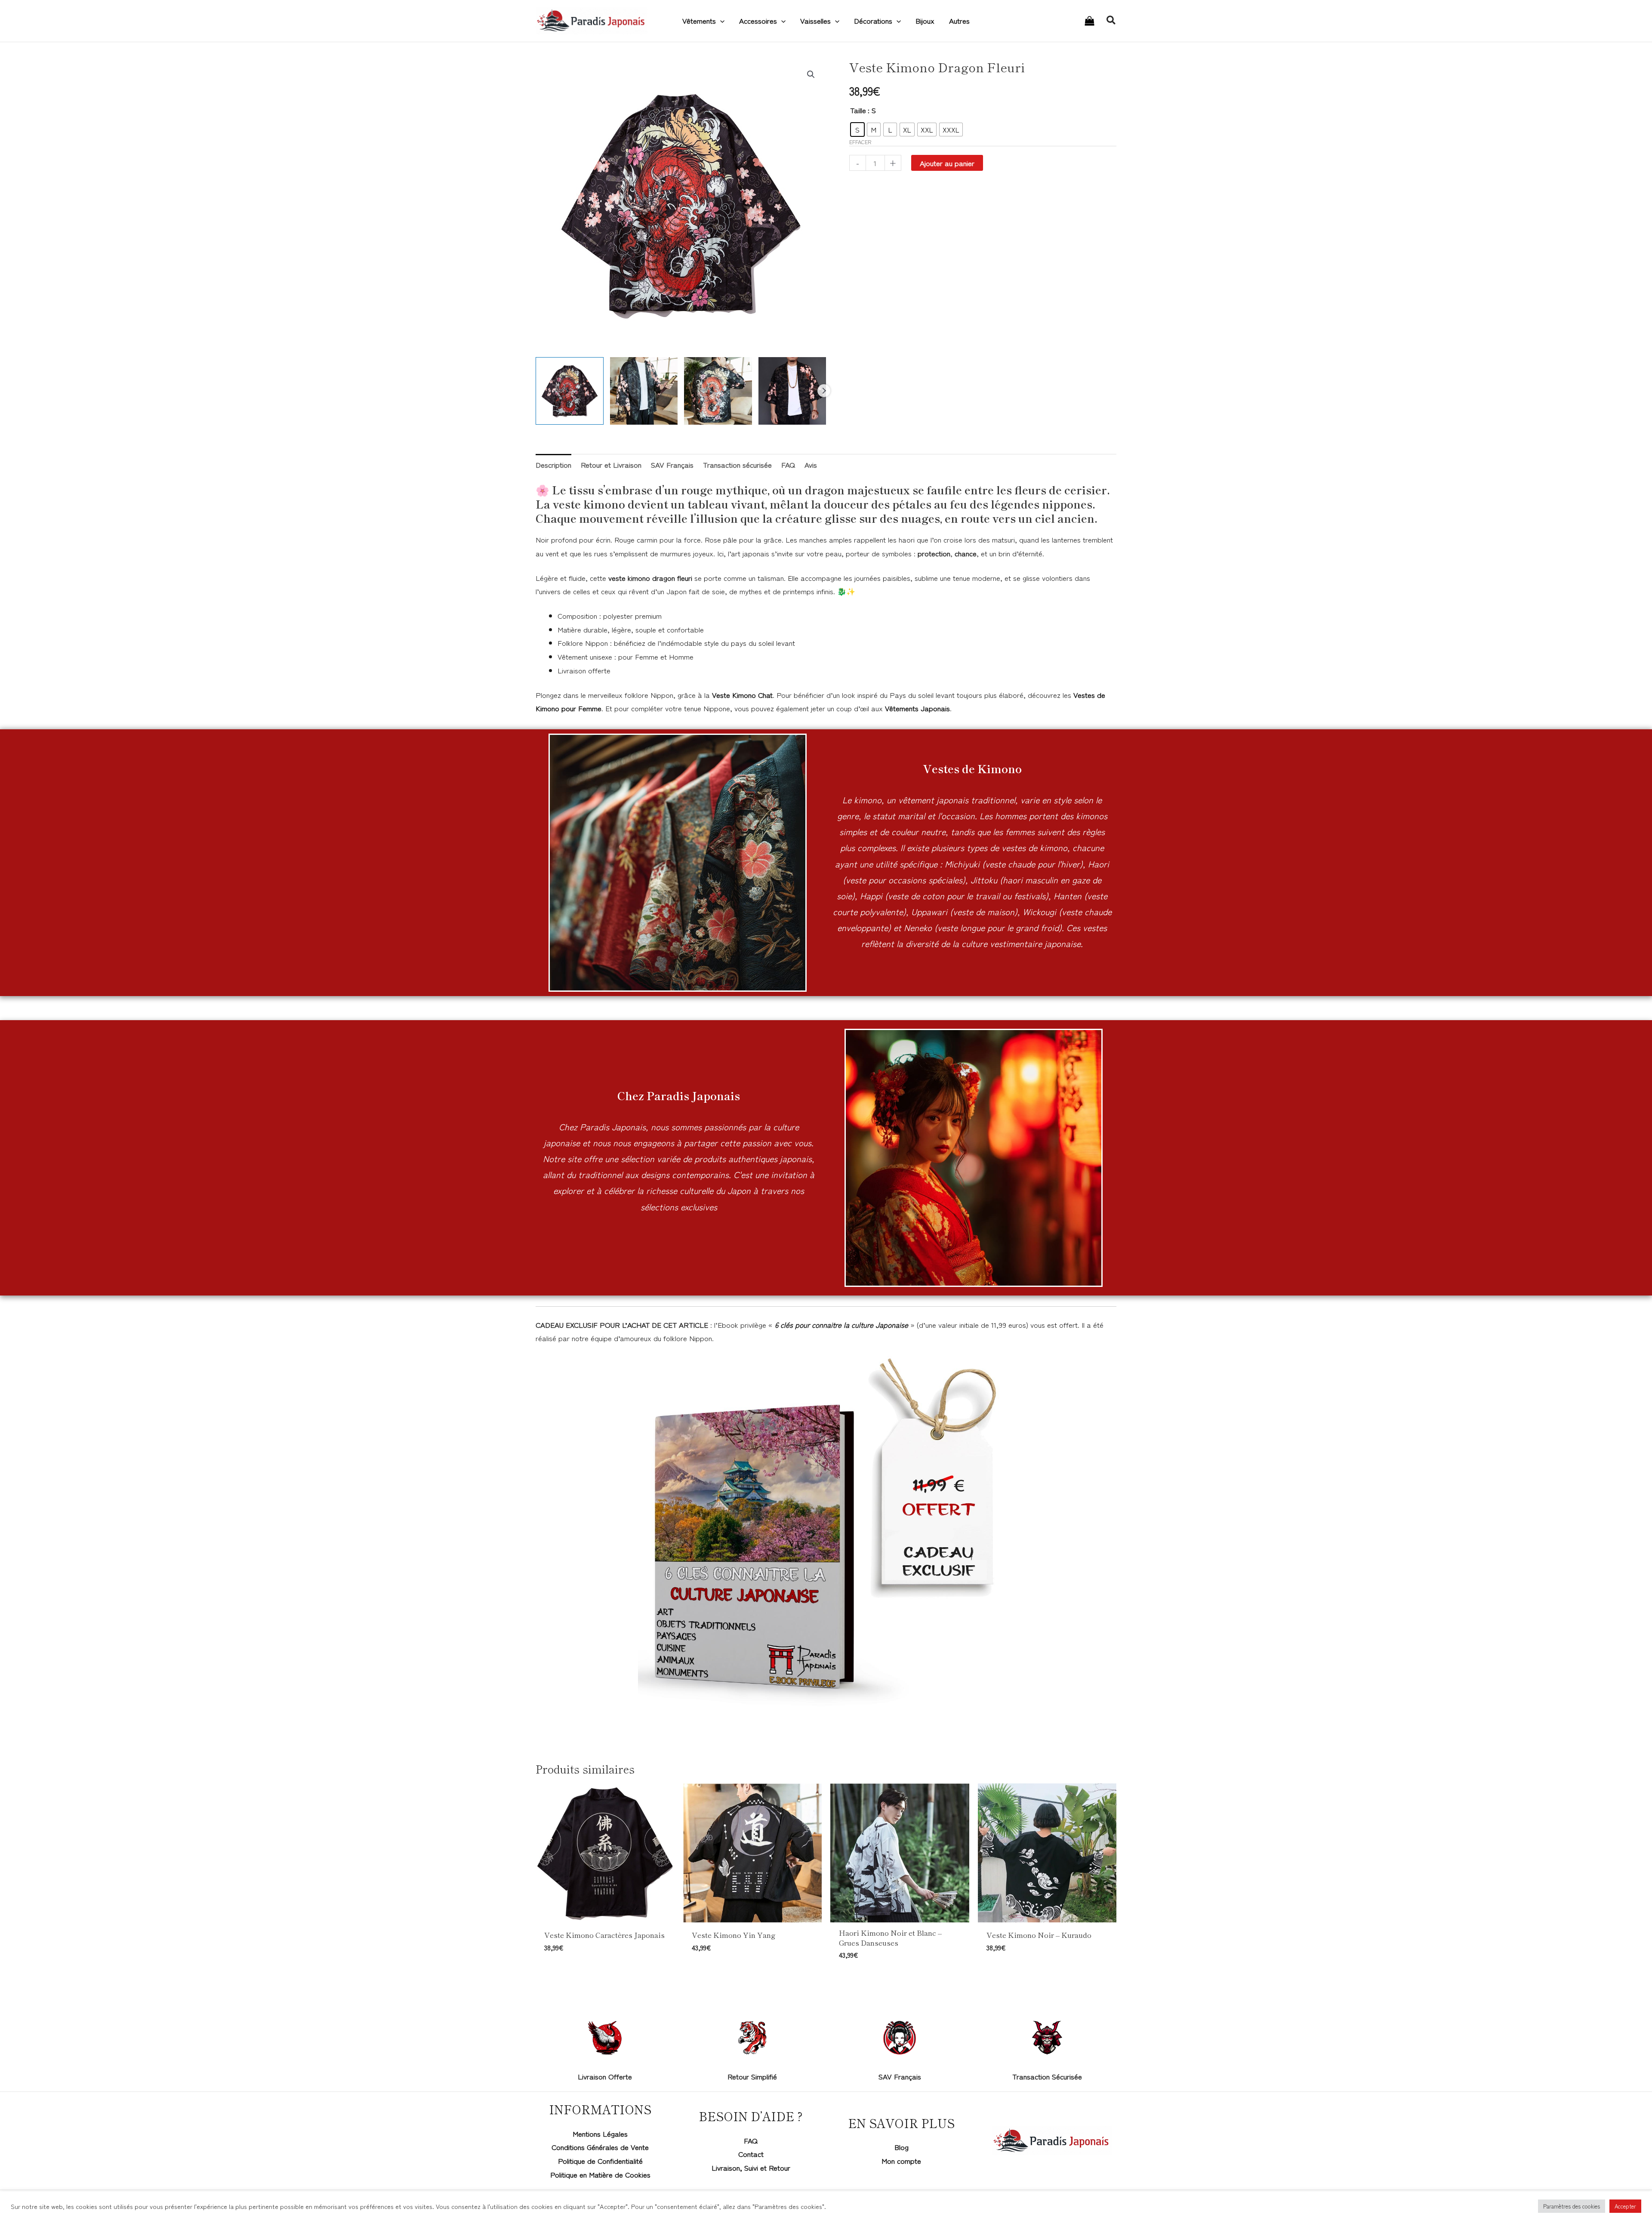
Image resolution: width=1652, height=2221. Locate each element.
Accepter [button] (1625, 2206)
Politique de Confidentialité (600, 2161)
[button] (720, 21)
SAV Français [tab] (672, 464)
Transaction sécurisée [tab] (737, 464)
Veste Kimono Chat (742, 695)
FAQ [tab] (788, 464)
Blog (902, 2147)
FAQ (751, 2140)
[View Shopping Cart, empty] (1090, 21)
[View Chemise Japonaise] (718, 391)
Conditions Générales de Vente (600, 2147)
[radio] (857, 130)
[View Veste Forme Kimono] (644, 391)
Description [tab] (553, 464)
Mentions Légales (600, 2133)
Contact (751, 2154)
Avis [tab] (811, 464)
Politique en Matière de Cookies (600, 2174)
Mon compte (901, 2161)
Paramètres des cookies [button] (1572, 2206)
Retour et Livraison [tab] (611, 464)
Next (824, 391)
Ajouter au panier (947, 163)
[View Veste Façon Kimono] (792, 391)
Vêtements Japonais (917, 708)
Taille (858, 110)
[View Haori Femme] (570, 391)
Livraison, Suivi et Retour (751, 2167)
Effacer (860, 142)
